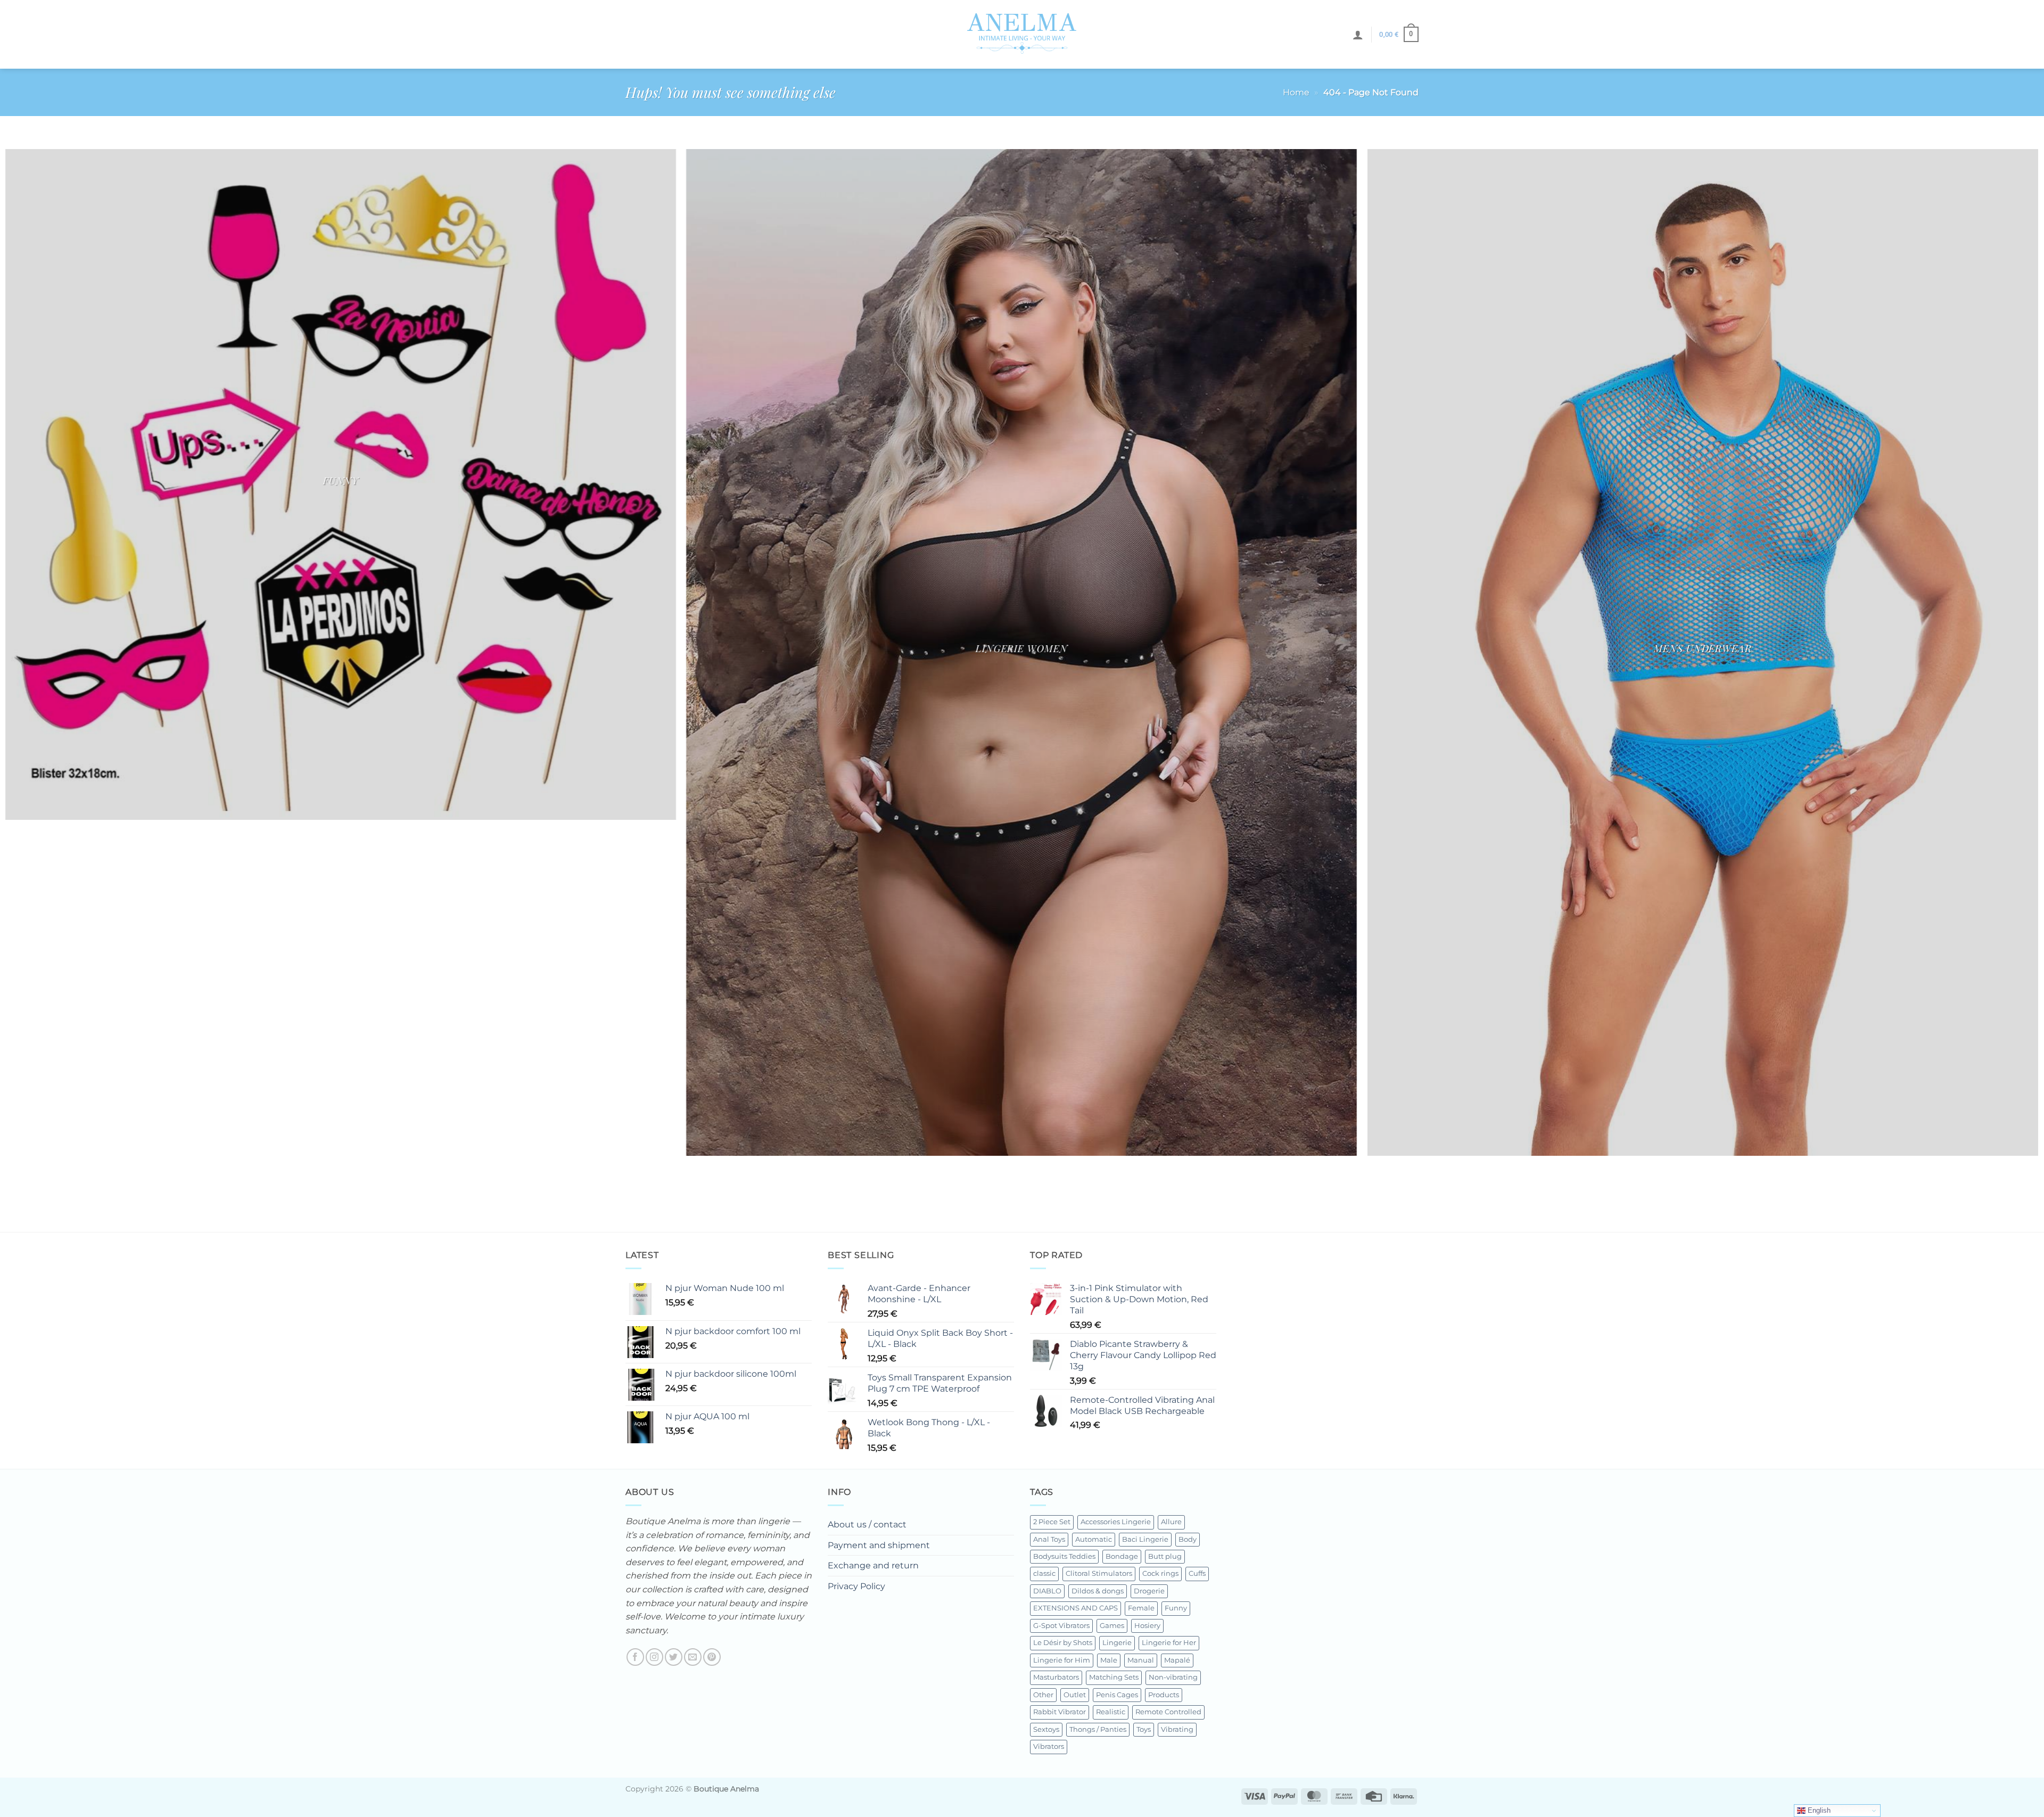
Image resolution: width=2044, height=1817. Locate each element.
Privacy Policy (856, 1586)
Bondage (1122, 1556)
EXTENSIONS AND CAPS (1075, 1608)
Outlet (1075, 1695)
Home (1296, 92)
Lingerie (1117, 1643)
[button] (1358, 35)
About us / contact (867, 1524)
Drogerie (1149, 1591)
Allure (1171, 1522)
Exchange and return (873, 1565)
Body (1188, 1539)
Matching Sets (1114, 1677)
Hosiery (1147, 1626)
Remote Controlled (1168, 1712)
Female (1141, 1608)
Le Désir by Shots (1063, 1643)
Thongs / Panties (1098, 1729)
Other (1043, 1695)
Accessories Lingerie (1116, 1522)
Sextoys (1046, 1729)
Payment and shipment (879, 1545)
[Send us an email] (693, 1657)
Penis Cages (1117, 1695)
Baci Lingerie (1145, 1539)
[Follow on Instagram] (654, 1657)
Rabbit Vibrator (1060, 1712)
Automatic (1094, 1539)
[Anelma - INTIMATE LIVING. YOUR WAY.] (1022, 34)
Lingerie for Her (1169, 1643)
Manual (1141, 1660)
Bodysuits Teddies (1064, 1556)
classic (1044, 1573)
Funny (1176, 1608)
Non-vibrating (1173, 1677)
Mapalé (1177, 1660)
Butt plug (1165, 1556)
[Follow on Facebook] (635, 1657)
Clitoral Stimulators (1099, 1573)
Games (1112, 1626)
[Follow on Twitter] (674, 1657)
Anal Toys (1049, 1539)
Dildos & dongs (1098, 1591)
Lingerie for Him (1062, 1660)
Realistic (1111, 1712)
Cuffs (1197, 1573)
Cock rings (1160, 1573)
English (1818, 1810)
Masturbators (1056, 1677)
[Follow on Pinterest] (712, 1657)
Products (1164, 1695)
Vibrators (1049, 1746)
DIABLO (1047, 1591)
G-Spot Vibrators (1061, 1626)
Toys (1144, 1729)
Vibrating (1177, 1729)
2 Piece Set (1052, 1522)
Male (1109, 1660)
